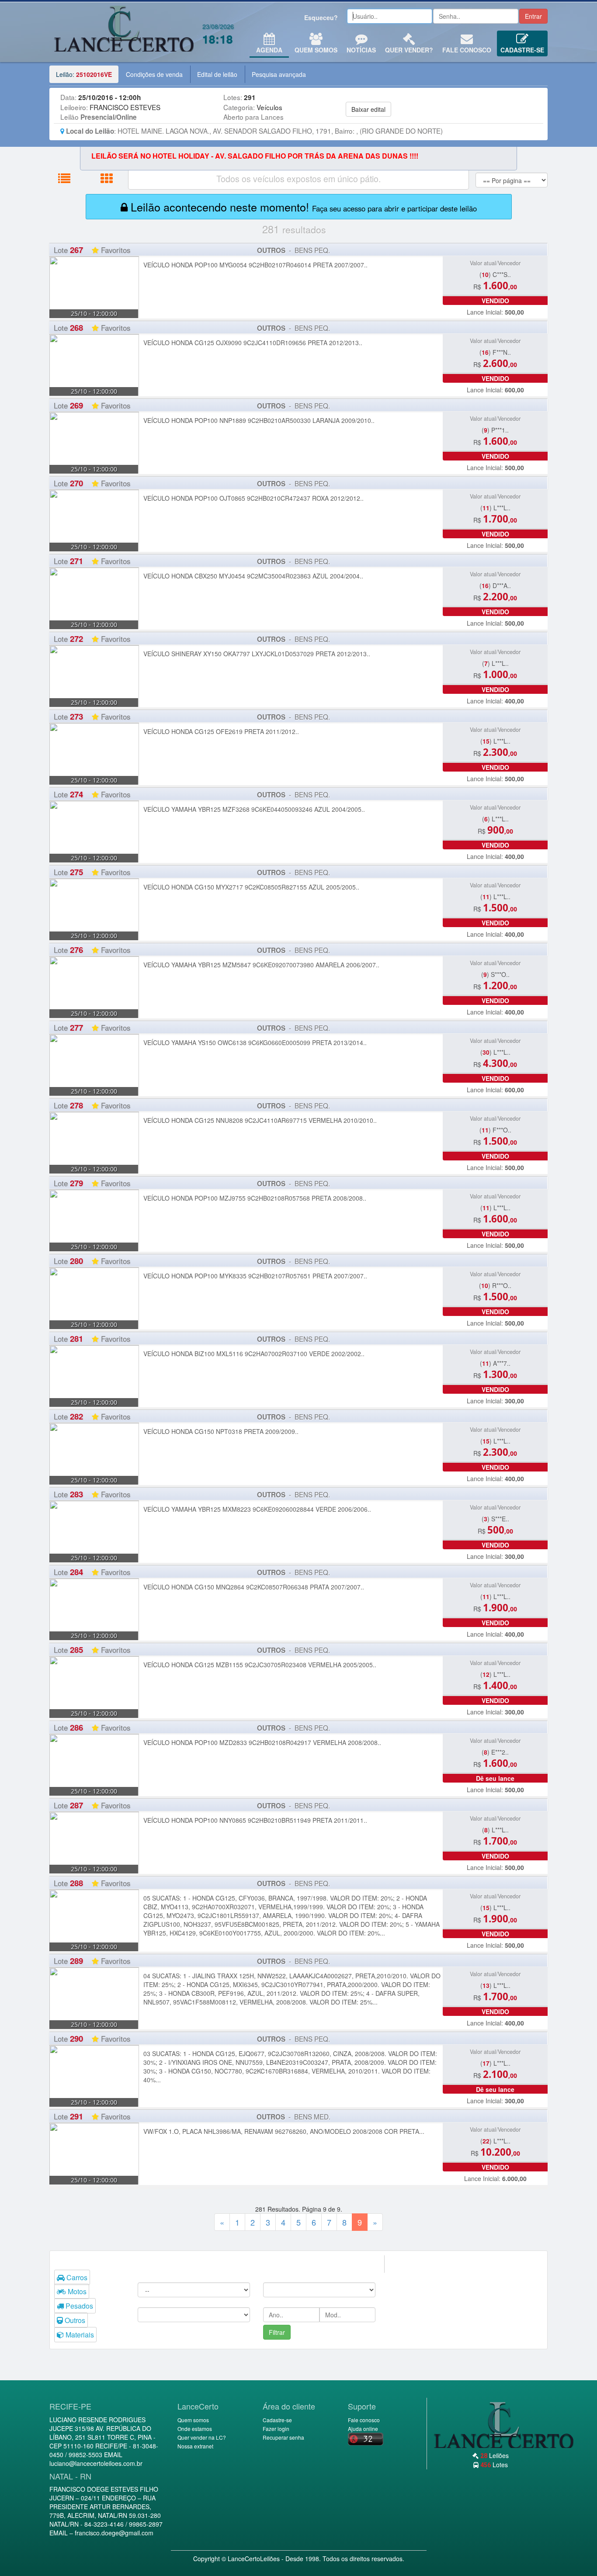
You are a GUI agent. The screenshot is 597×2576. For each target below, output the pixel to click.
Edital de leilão (217, 74)
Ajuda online (363, 2429)
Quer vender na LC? (202, 2437)
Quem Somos (316, 50)
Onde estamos (195, 2429)
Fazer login (276, 2429)
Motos (76, 2291)
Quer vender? (409, 50)
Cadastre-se (522, 50)
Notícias (361, 50)
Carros (76, 2277)
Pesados (78, 2306)
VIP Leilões (124, 32)
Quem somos (193, 2420)
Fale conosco (467, 50)
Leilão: (84, 74)
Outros (74, 2320)
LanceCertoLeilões (254, 2559)
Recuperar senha (283, 2437)
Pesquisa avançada (279, 74)
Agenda (269, 50)
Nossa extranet (195, 2446)
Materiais (79, 2335)
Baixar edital (368, 109)
